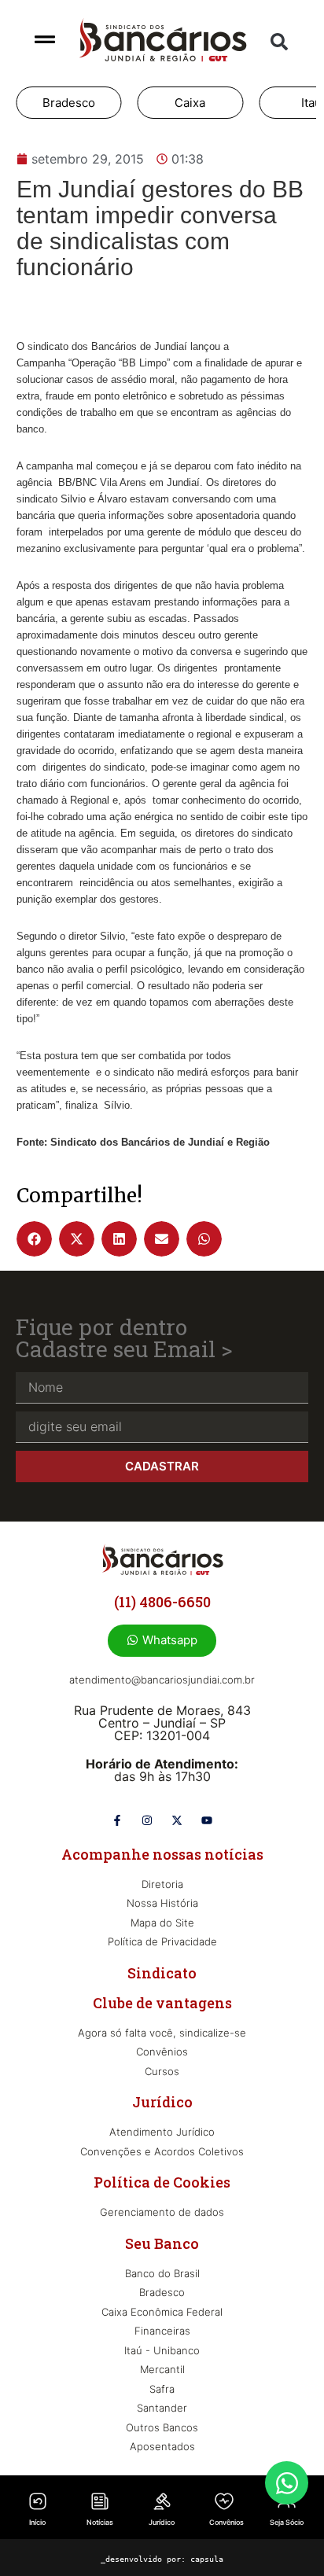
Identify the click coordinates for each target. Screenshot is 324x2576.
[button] (279, 42)
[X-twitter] (177, 1820)
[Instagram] (147, 1820)
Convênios (226, 2522)
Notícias (100, 2522)
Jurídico (162, 2522)
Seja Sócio (287, 2522)
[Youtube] (207, 1820)
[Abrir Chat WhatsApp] (287, 2483)
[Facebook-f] (117, 1820)
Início (37, 2522)
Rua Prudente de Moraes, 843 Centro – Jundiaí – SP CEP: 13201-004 (162, 1723)
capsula (207, 2559)
